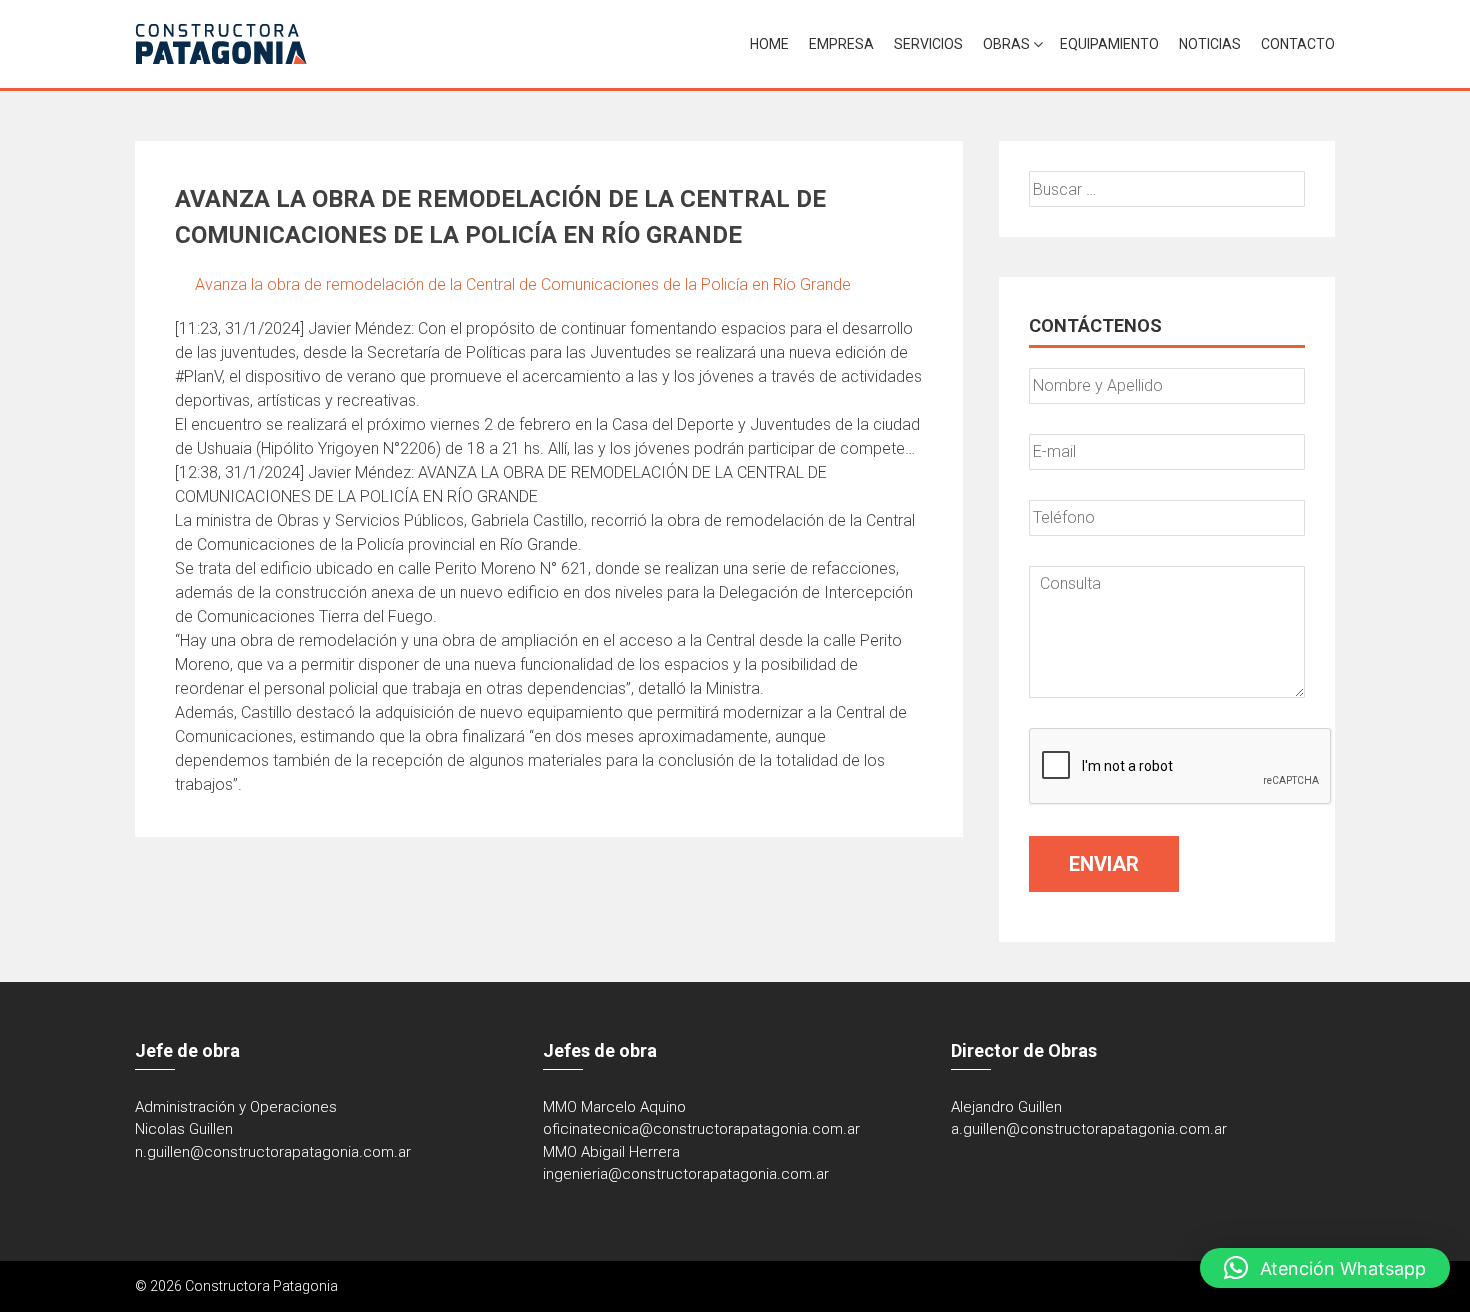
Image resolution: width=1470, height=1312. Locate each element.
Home (769, 44)
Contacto (1298, 44)
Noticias (1210, 44)
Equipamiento (1109, 44)
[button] (1325, 1268)
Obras (1006, 44)
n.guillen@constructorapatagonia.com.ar (273, 1152)
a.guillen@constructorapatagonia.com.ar (1089, 1129)
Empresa (841, 44)
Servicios (928, 44)
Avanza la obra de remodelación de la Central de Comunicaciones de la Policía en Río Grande (523, 284)
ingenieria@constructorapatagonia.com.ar (686, 1174)
